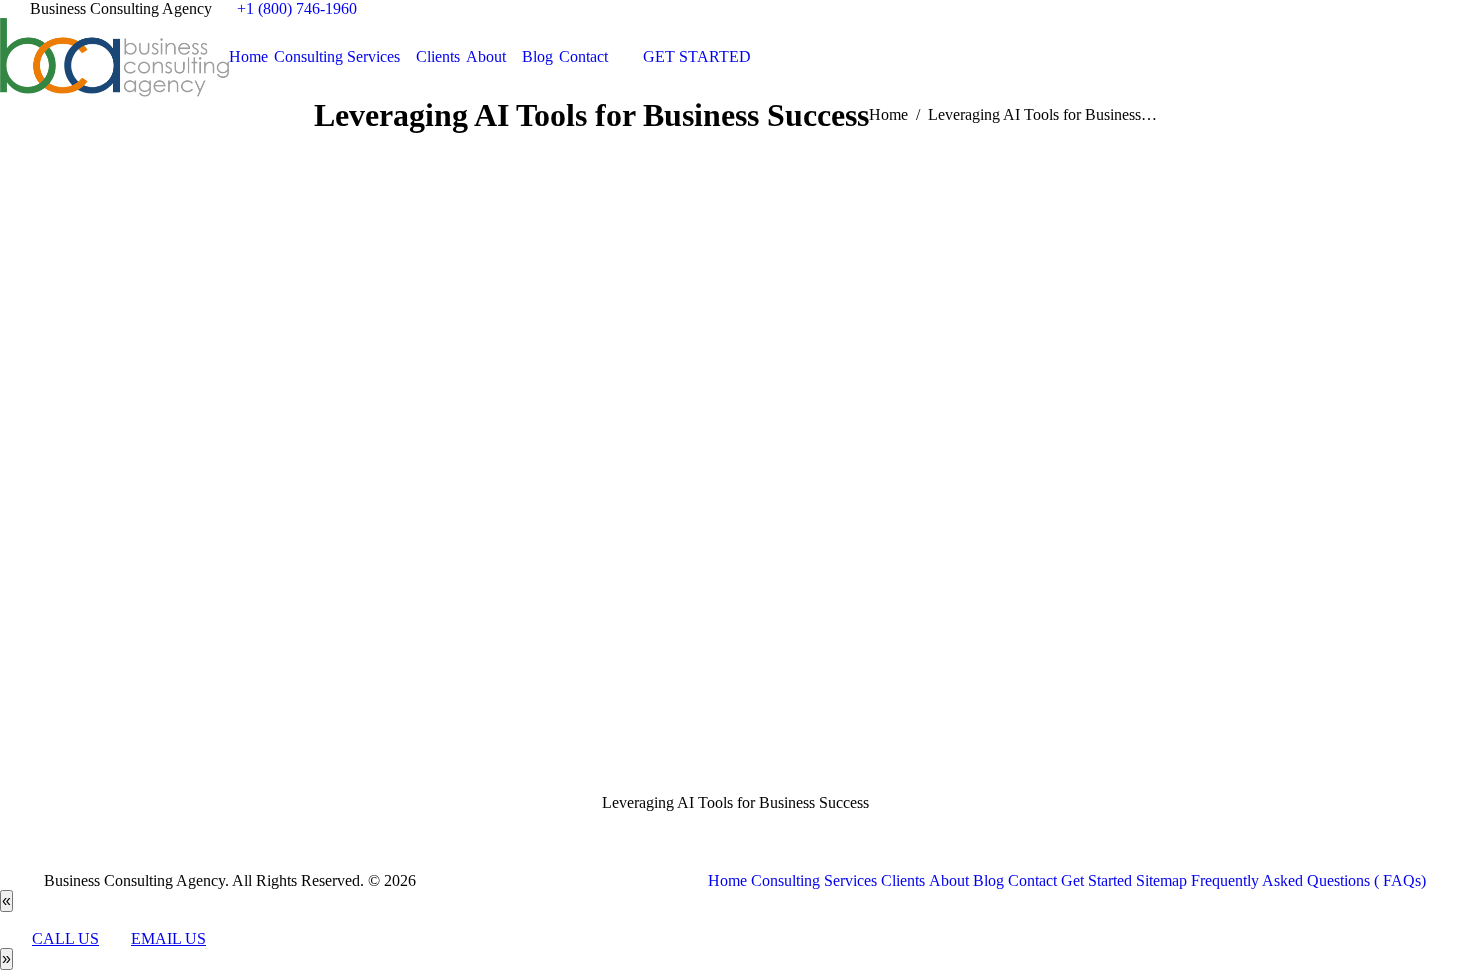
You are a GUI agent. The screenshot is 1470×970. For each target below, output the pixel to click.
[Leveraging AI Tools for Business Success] (735, 484)
